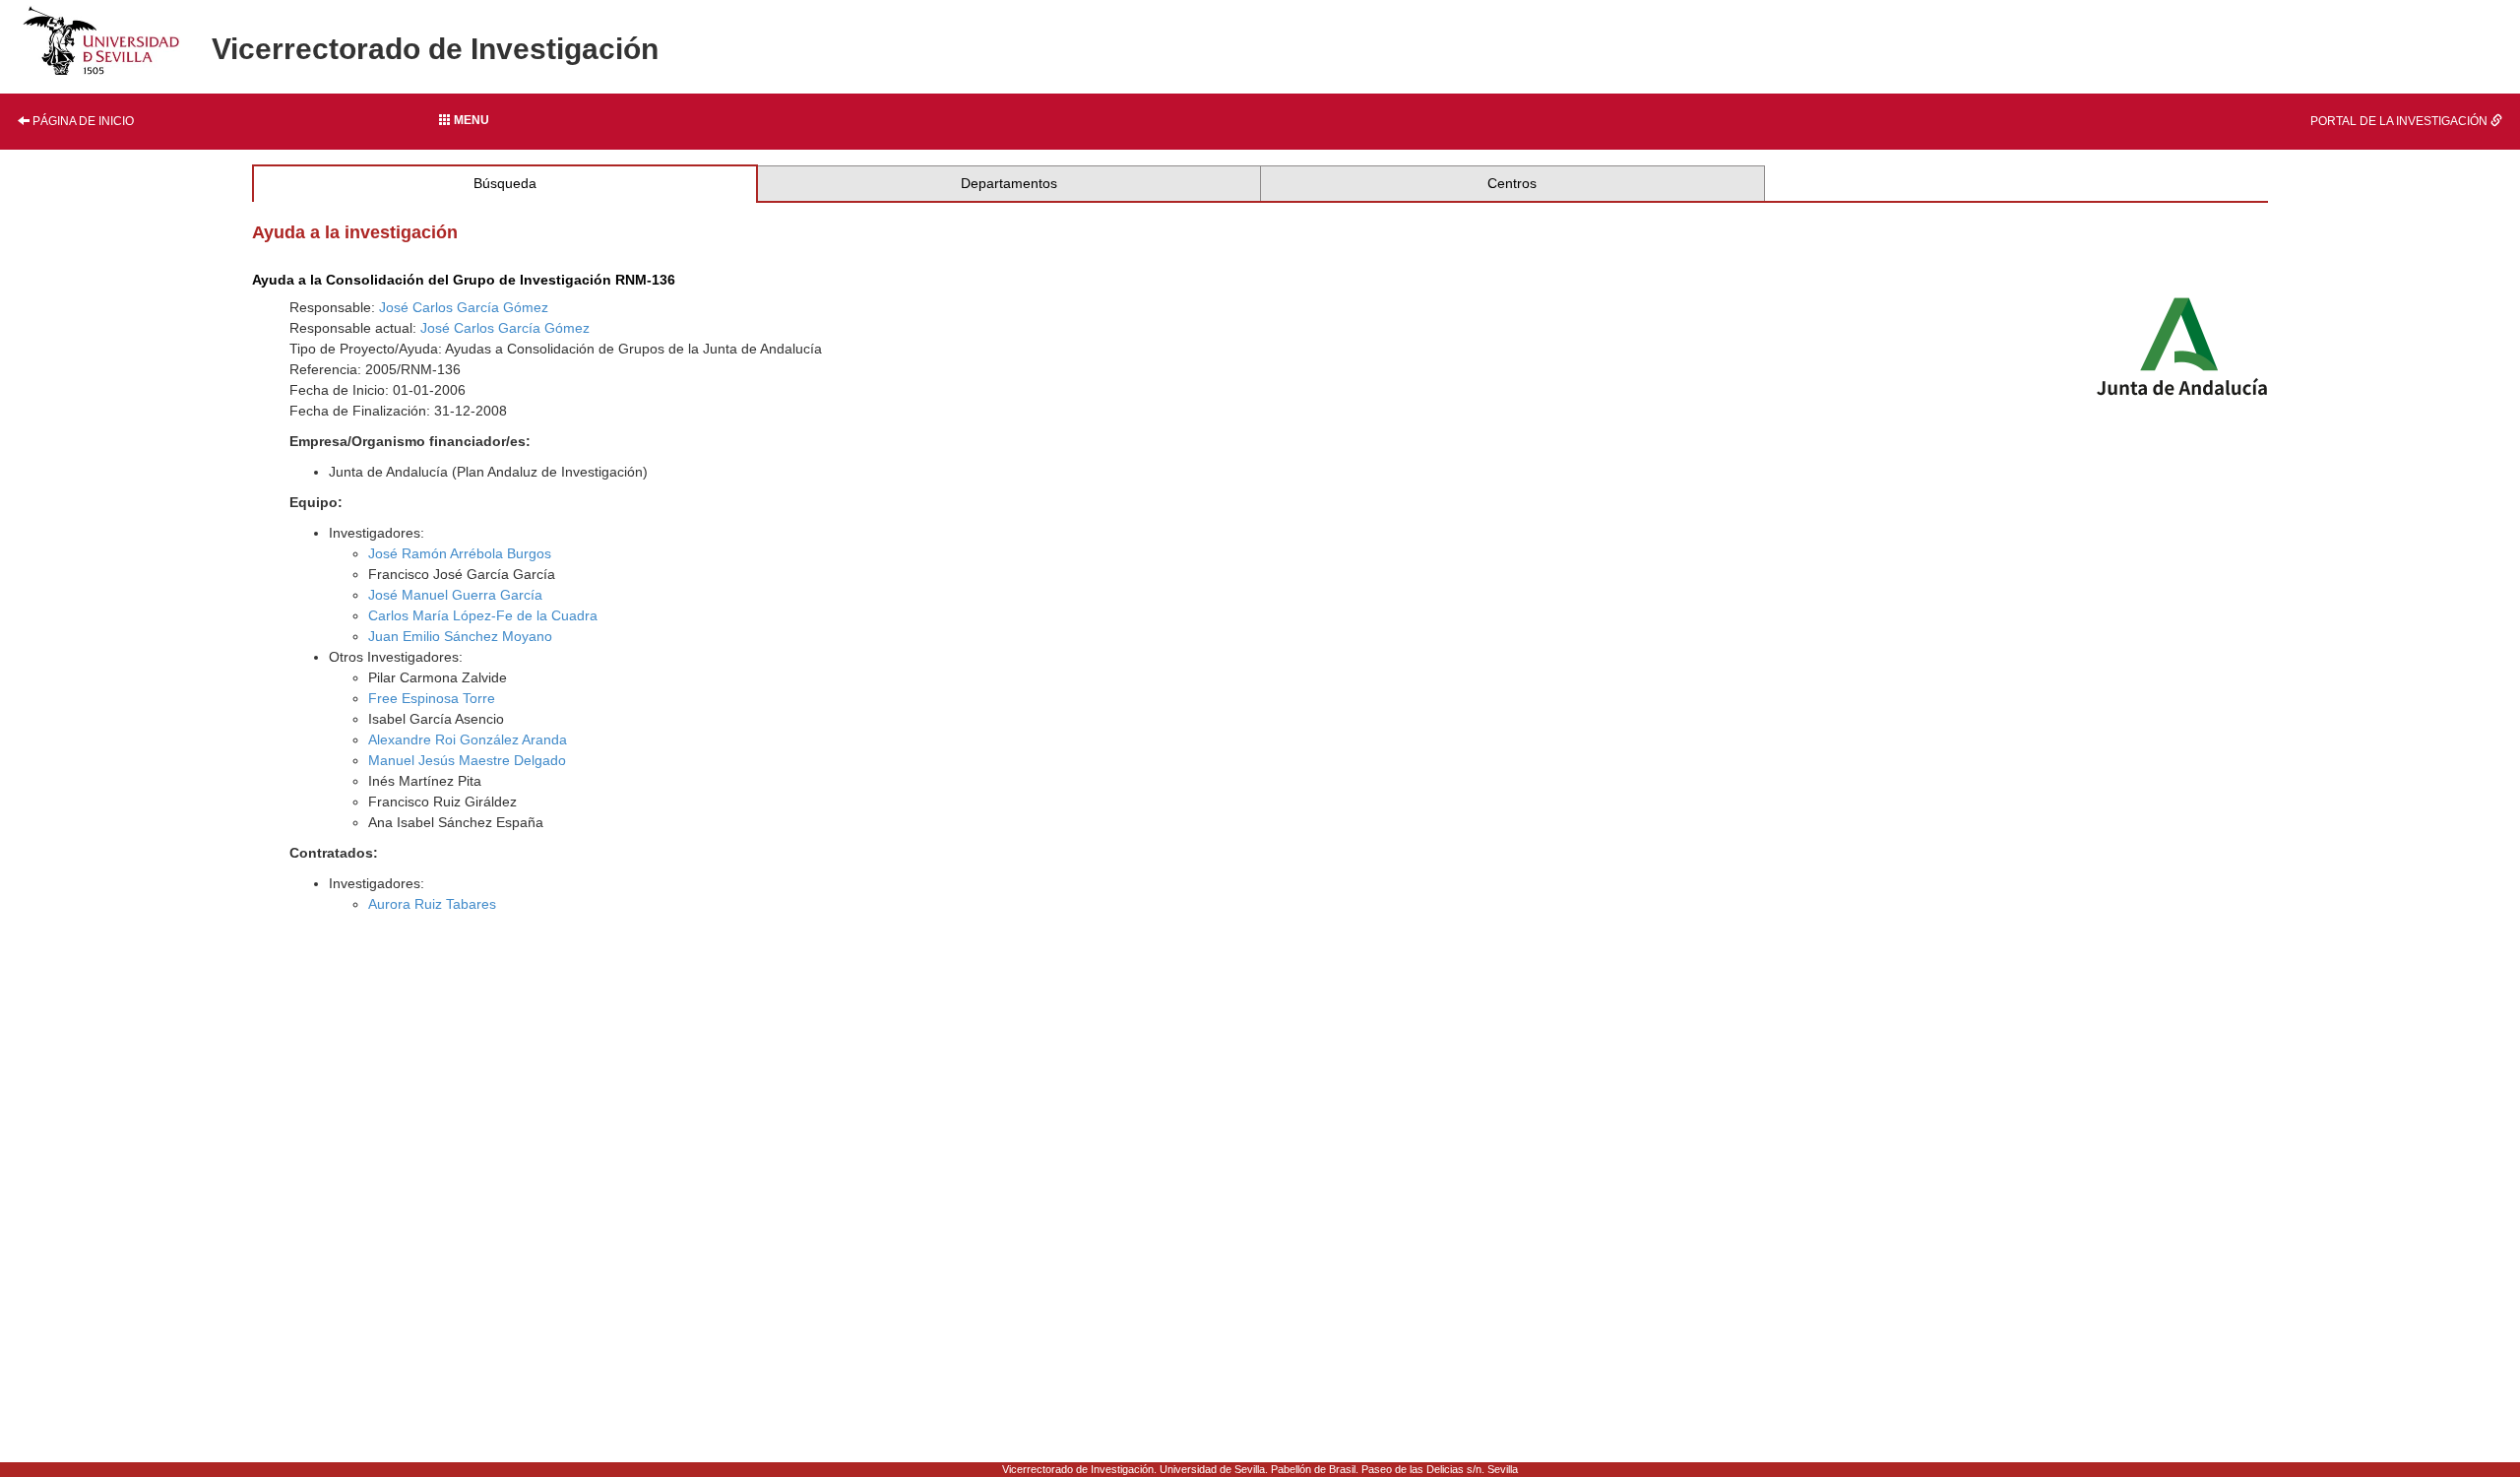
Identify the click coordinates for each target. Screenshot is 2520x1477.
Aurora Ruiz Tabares (432, 904)
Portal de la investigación (2400, 121)
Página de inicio (82, 121)
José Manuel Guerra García (455, 595)
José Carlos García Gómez (464, 307)
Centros (1512, 183)
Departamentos (1009, 183)
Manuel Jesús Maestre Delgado (467, 760)
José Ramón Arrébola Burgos (460, 553)
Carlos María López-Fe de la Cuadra (483, 615)
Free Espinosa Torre (432, 698)
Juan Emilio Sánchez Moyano (460, 636)
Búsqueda (505, 183)
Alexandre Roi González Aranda (468, 739)
